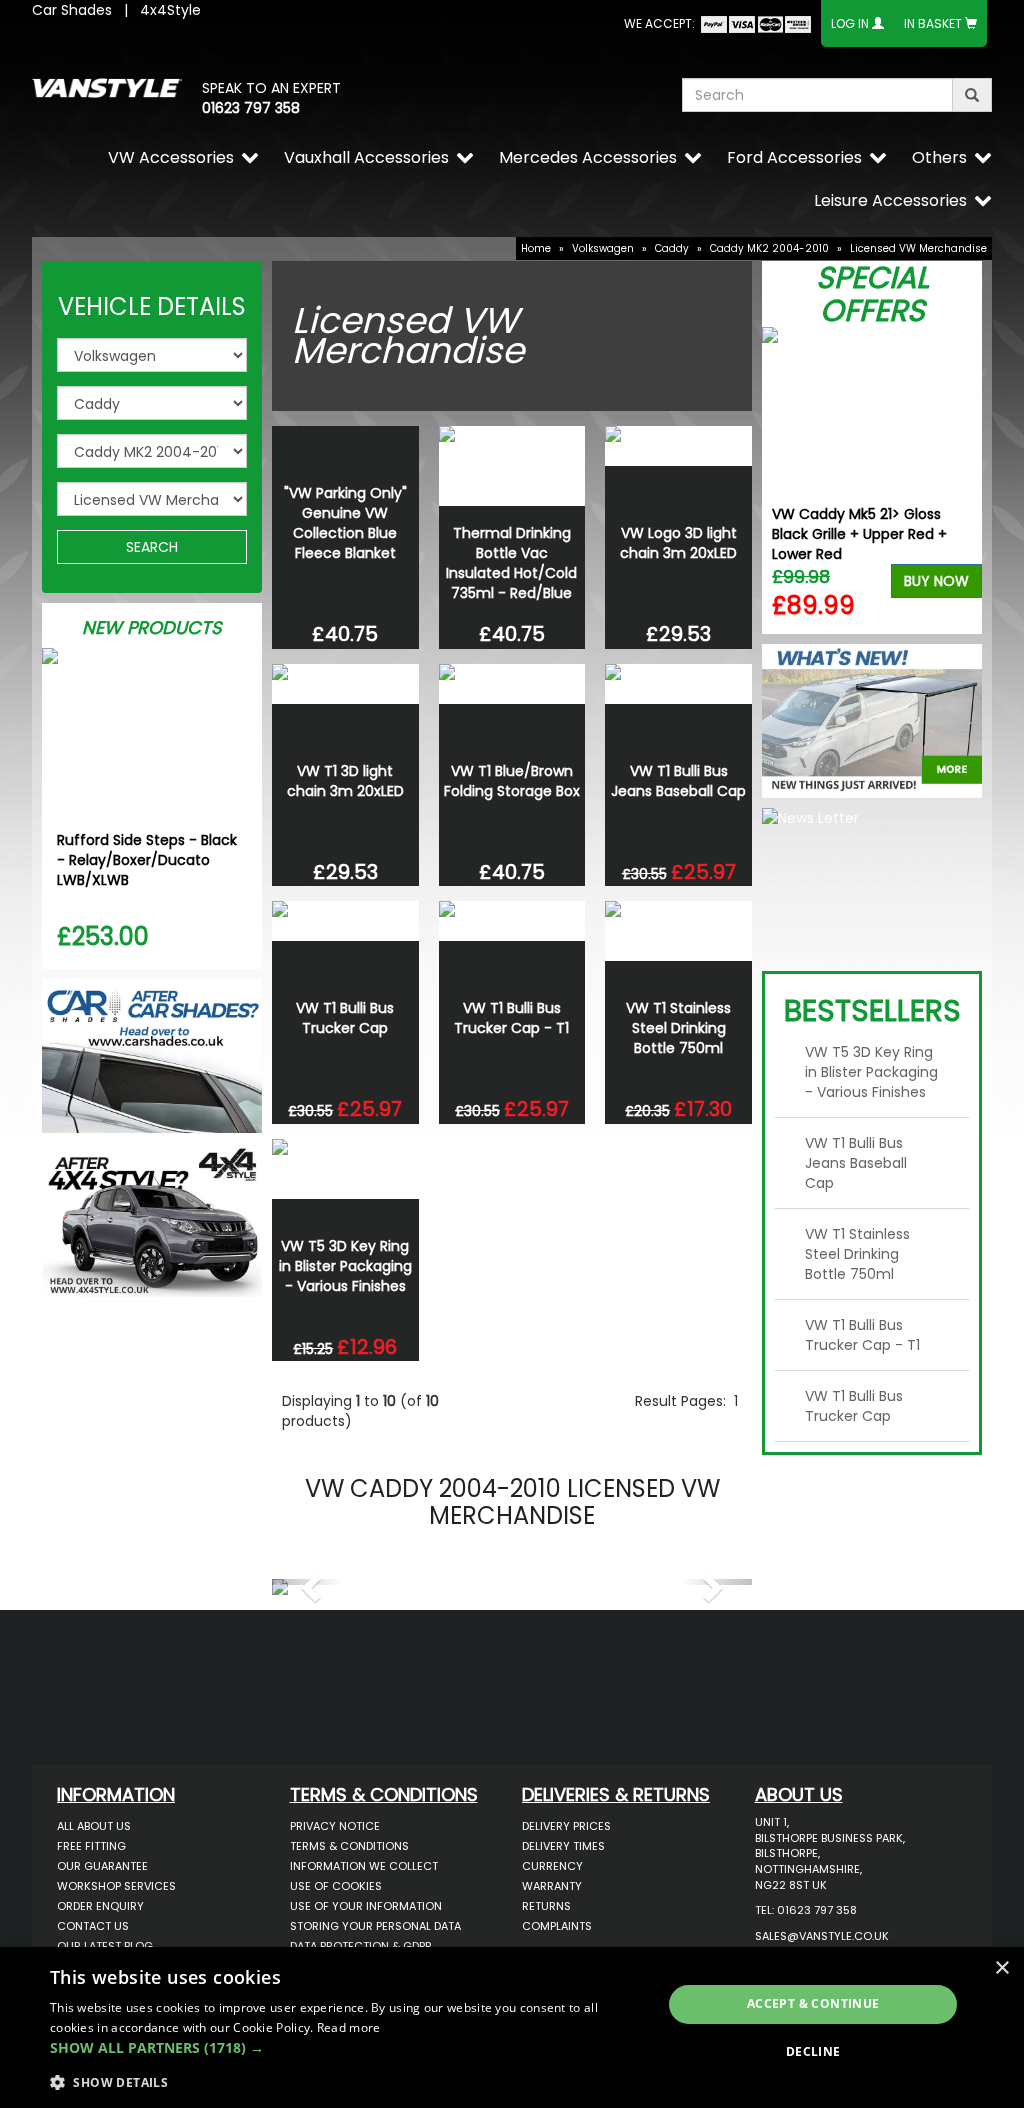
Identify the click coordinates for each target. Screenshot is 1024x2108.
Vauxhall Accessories (366, 157)
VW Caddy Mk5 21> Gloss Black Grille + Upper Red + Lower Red (859, 534)
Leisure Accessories (890, 200)
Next (959, 480)
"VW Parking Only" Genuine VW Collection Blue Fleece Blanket (345, 523)
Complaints (557, 1926)
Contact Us (93, 1926)
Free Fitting (91, 1846)
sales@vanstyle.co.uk (822, 1936)
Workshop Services (116, 1886)
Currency (552, 1866)
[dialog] (512, 2027)
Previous (784, 480)
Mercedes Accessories (588, 157)
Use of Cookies (336, 1886)
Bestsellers (872, 1010)
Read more (349, 2027)
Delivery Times (563, 1846)
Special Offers (872, 294)
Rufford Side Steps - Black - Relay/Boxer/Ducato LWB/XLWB (147, 860)
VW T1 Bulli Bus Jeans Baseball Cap (678, 781)
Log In (850, 23)
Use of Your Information (366, 1906)
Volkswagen (603, 248)
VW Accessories (171, 157)
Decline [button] (813, 2051)
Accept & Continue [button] (813, 2003)
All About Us (94, 1826)
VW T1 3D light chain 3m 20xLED (345, 781)
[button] (308, 1582)
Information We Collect (364, 1866)
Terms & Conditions (349, 1846)
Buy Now (936, 581)
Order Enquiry (100, 1906)
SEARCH (152, 547)
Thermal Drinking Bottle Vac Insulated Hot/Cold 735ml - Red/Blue (511, 563)
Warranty (552, 1886)
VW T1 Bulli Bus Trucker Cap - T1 (511, 1018)
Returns (546, 1906)
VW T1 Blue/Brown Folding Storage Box (512, 781)
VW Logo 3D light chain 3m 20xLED (678, 543)
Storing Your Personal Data (375, 1926)
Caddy (672, 248)
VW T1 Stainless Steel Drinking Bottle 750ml (678, 1028)
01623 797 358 (251, 108)
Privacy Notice (335, 1826)
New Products (152, 627)
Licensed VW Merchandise (918, 248)
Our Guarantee (102, 1866)
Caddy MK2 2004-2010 (769, 248)
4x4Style (170, 10)
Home (536, 248)
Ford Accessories (794, 157)
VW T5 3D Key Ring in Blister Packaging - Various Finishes (345, 1266)
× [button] (1001, 1968)
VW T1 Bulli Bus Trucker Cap (345, 1018)
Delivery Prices (566, 1826)
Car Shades (72, 10)
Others (939, 157)
